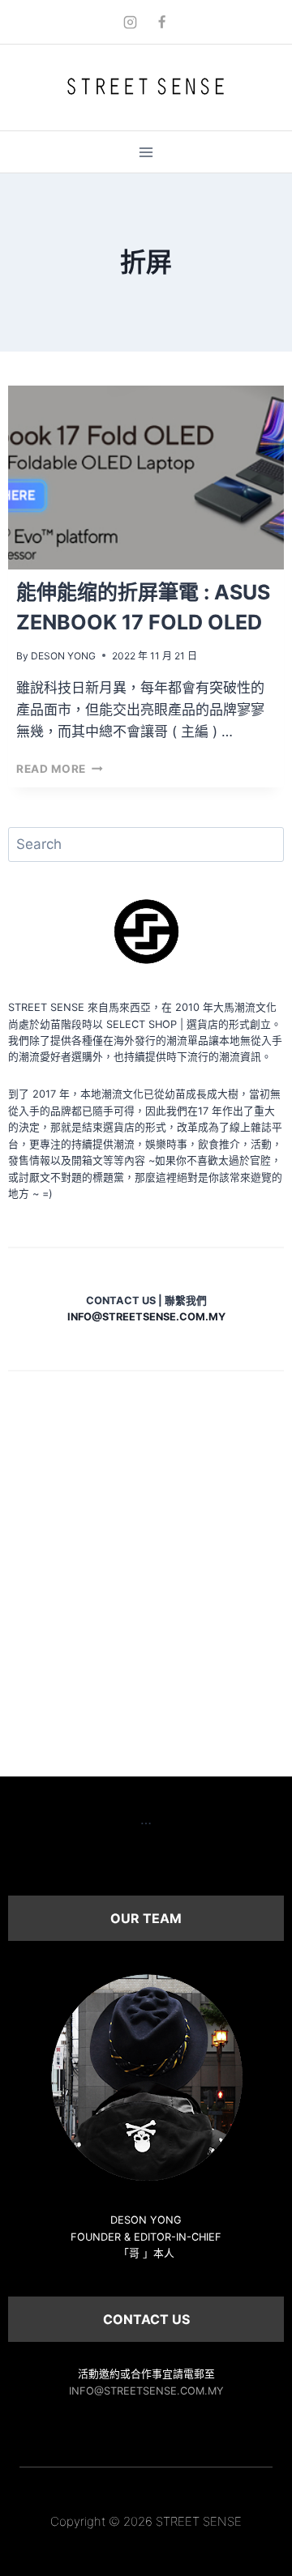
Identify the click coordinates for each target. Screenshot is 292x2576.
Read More (60, 769)
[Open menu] (146, 152)
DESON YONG (63, 656)
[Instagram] (130, 22)
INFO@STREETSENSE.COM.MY (146, 2391)
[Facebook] (162, 22)
